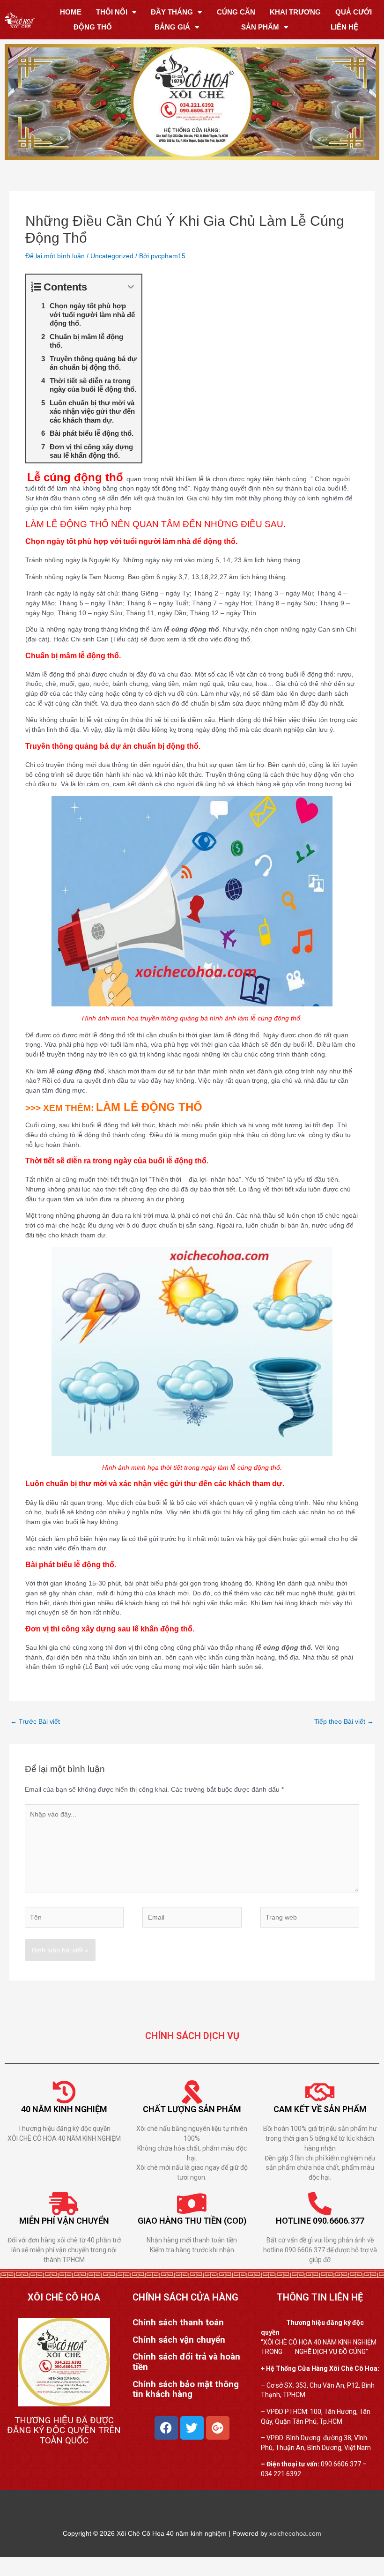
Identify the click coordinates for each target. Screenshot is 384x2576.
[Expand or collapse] (131, 287)
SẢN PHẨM (260, 27)
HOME (71, 12)
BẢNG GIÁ (172, 27)
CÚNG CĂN (236, 12)
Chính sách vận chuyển (179, 2340)
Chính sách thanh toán (178, 2323)
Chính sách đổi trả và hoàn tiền (186, 2362)
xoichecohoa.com (295, 2533)
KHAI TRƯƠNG (295, 12)
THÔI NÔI (112, 12)
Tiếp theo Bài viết (344, 1721)
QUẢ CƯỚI (354, 12)
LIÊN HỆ (344, 27)
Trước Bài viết (35, 1721)
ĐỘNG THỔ (93, 27)
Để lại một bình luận (55, 256)
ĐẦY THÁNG (172, 12)
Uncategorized (112, 256)
